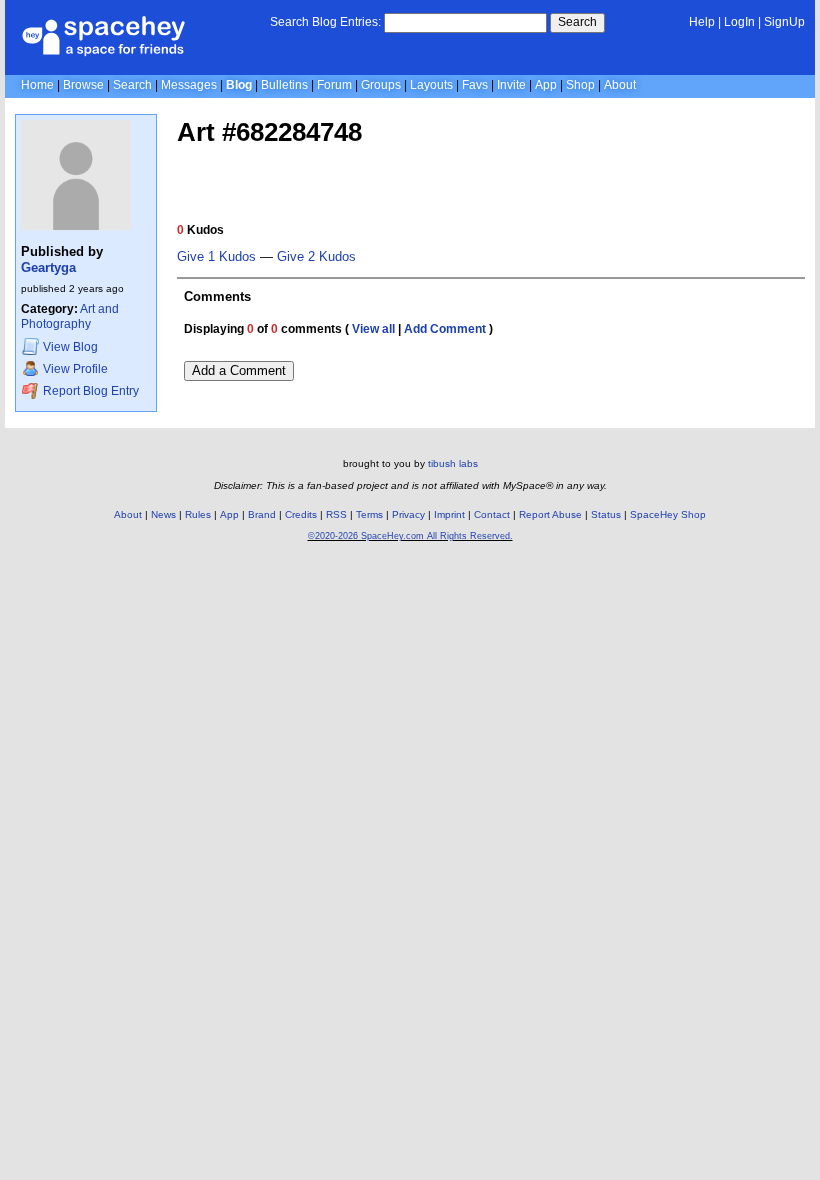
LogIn (739, 22)
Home (37, 85)
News (163, 514)
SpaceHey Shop (668, 514)
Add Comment (445, 329)
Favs (475, 85)
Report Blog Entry (89, 391)
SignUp (784, 22)
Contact (492, 514)
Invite (511, 85)
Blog (239, 85)
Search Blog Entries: (325, 22)
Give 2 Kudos (316, 257)
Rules (198, 514)
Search (577, 22)
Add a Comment (239, 370)
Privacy (408, 514)
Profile (75, 370)
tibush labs (453, 463)
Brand (262, 514)
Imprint (449, 514)
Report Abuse (550, 514)
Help (702, 22)
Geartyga (48, 267)
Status (606, 514)
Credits (301, 514)
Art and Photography (70, 316)
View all (373, 329)
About (620, 85)
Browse (83, 85)
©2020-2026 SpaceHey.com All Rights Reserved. (410, 536)
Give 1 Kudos (216, 257)
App (546, 85)
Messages (189, 85)
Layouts (431, 85)
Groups (381, 85)
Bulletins (284, 85)
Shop (580, 85)
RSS (336, 514)
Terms (369, 514)
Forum (334, 85)
